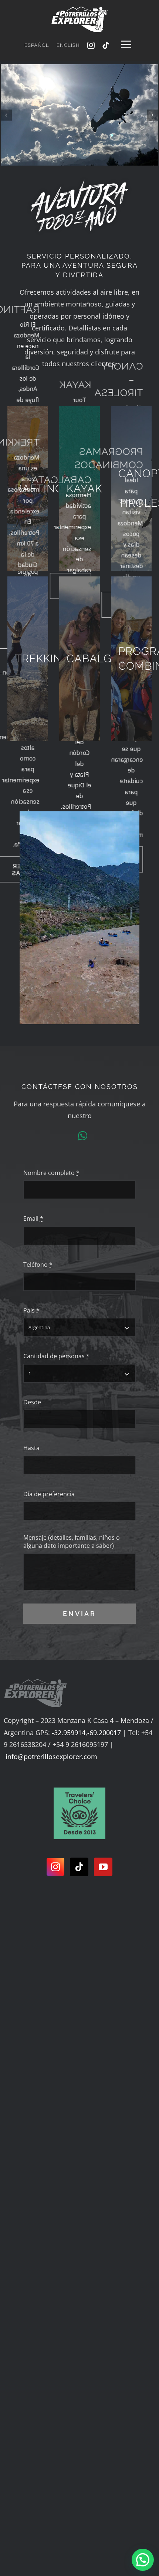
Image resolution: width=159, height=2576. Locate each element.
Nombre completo (51, 1173)
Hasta (31, 1448)
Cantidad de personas (56, 1356)
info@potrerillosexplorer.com (51, 1757)
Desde (32, 1402)
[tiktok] (106, 45)
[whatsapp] (82, 1136)
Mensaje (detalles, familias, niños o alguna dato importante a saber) (72, 1542)
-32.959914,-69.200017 (86, 1733)
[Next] (153, 115)
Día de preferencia (49, 1494)
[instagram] (91, 45)
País (31, 1310)
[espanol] (79, 1791)
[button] (143, 2560)
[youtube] (103, 1867)
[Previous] (6, 115)
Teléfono (38, 1265)
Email (33, 1218)
